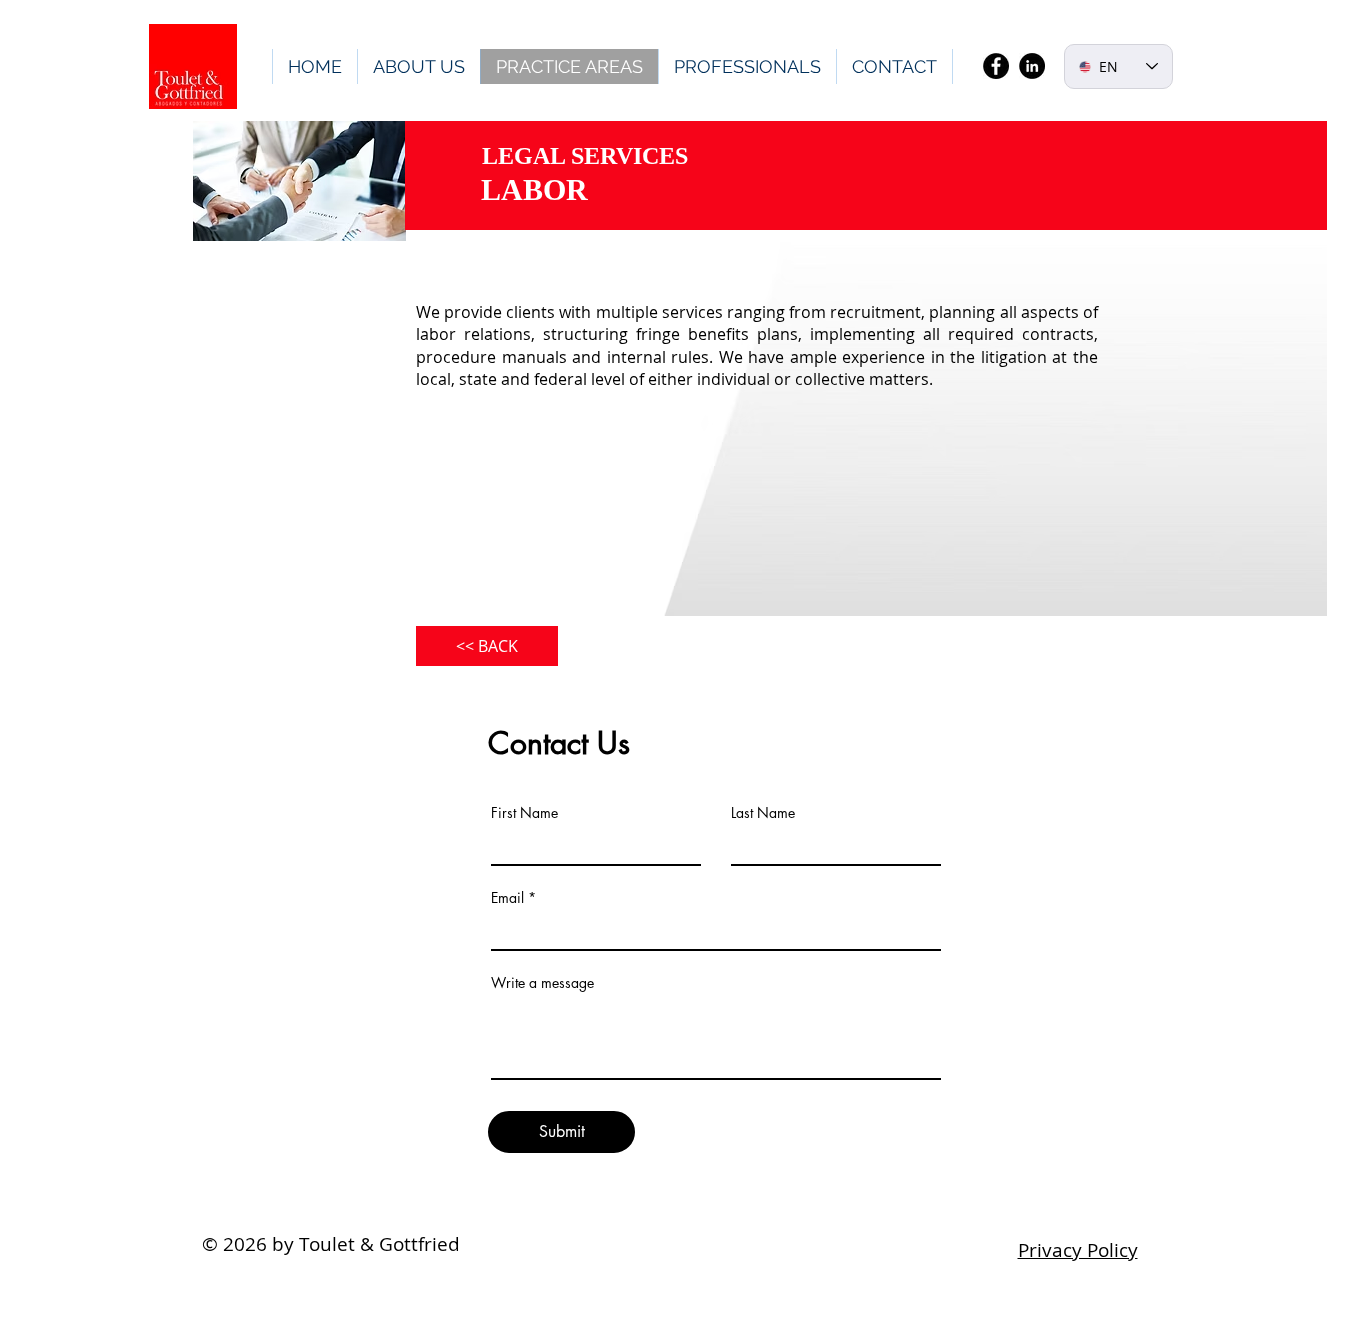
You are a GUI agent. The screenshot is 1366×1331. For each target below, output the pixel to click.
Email (507, 898)
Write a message (542, 983)
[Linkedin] (1032, 66)
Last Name (763, 813)
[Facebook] (996, 66)
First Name (524, 813)
